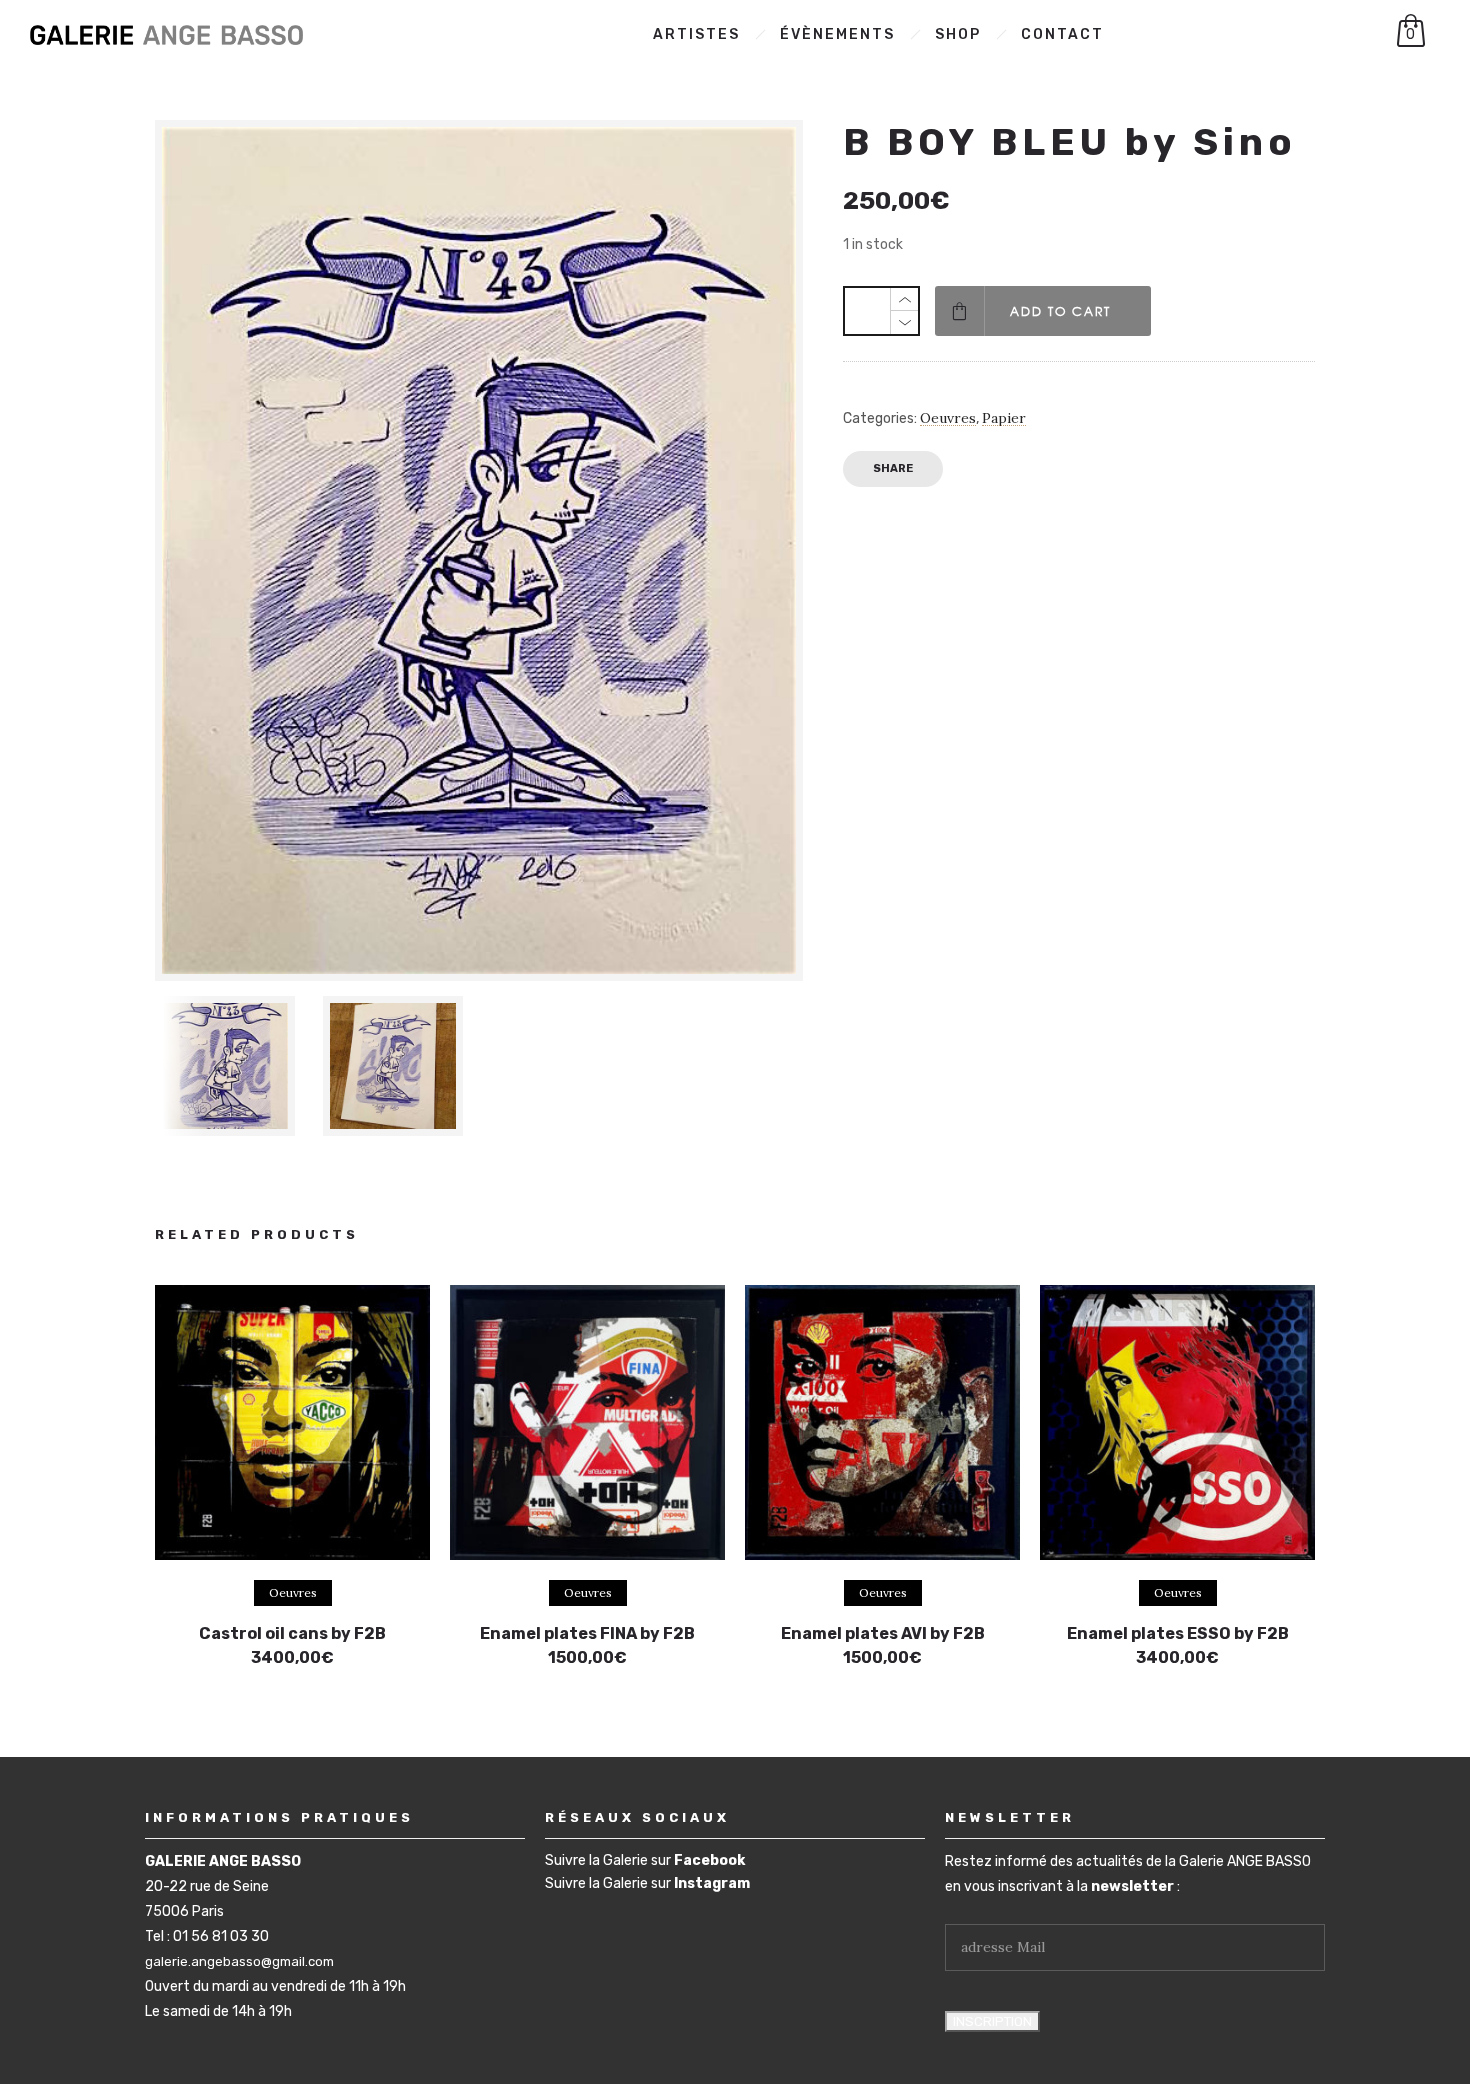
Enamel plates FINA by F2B (587, 1633)
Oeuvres (948, 418)
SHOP (958, 34)
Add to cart (1060, 311)
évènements (837, 34)
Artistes (696, 34)
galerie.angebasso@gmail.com (239, 1961)
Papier (1004, 418)
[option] (229, 1066)
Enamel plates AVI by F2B (883, 1633)
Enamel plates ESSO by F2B (1178, 1633)
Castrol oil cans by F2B (292, 1633)
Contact (1062, 34)
